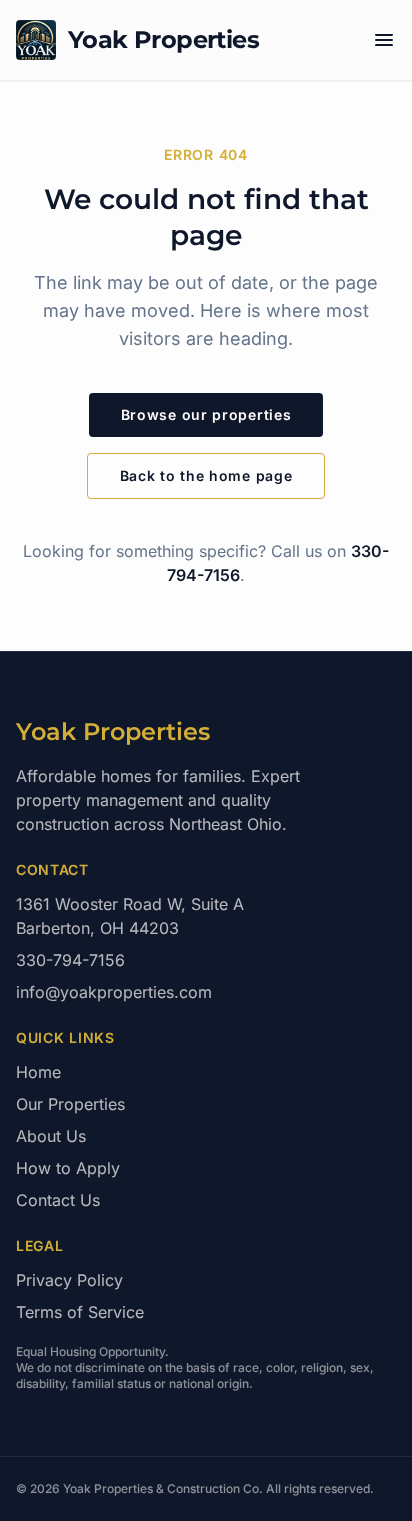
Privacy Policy (69, 1280)
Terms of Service (80, 1312)
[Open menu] (384, 40)
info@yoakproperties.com (114, 992)
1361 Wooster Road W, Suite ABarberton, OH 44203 (130, 916)
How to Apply (68, 1168)
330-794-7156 (70, 960)
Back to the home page (206, 475)
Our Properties (70, 1104)
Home (38, 1072)
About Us (51, 1136)
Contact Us (58, 1200)
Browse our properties (206, 414)
